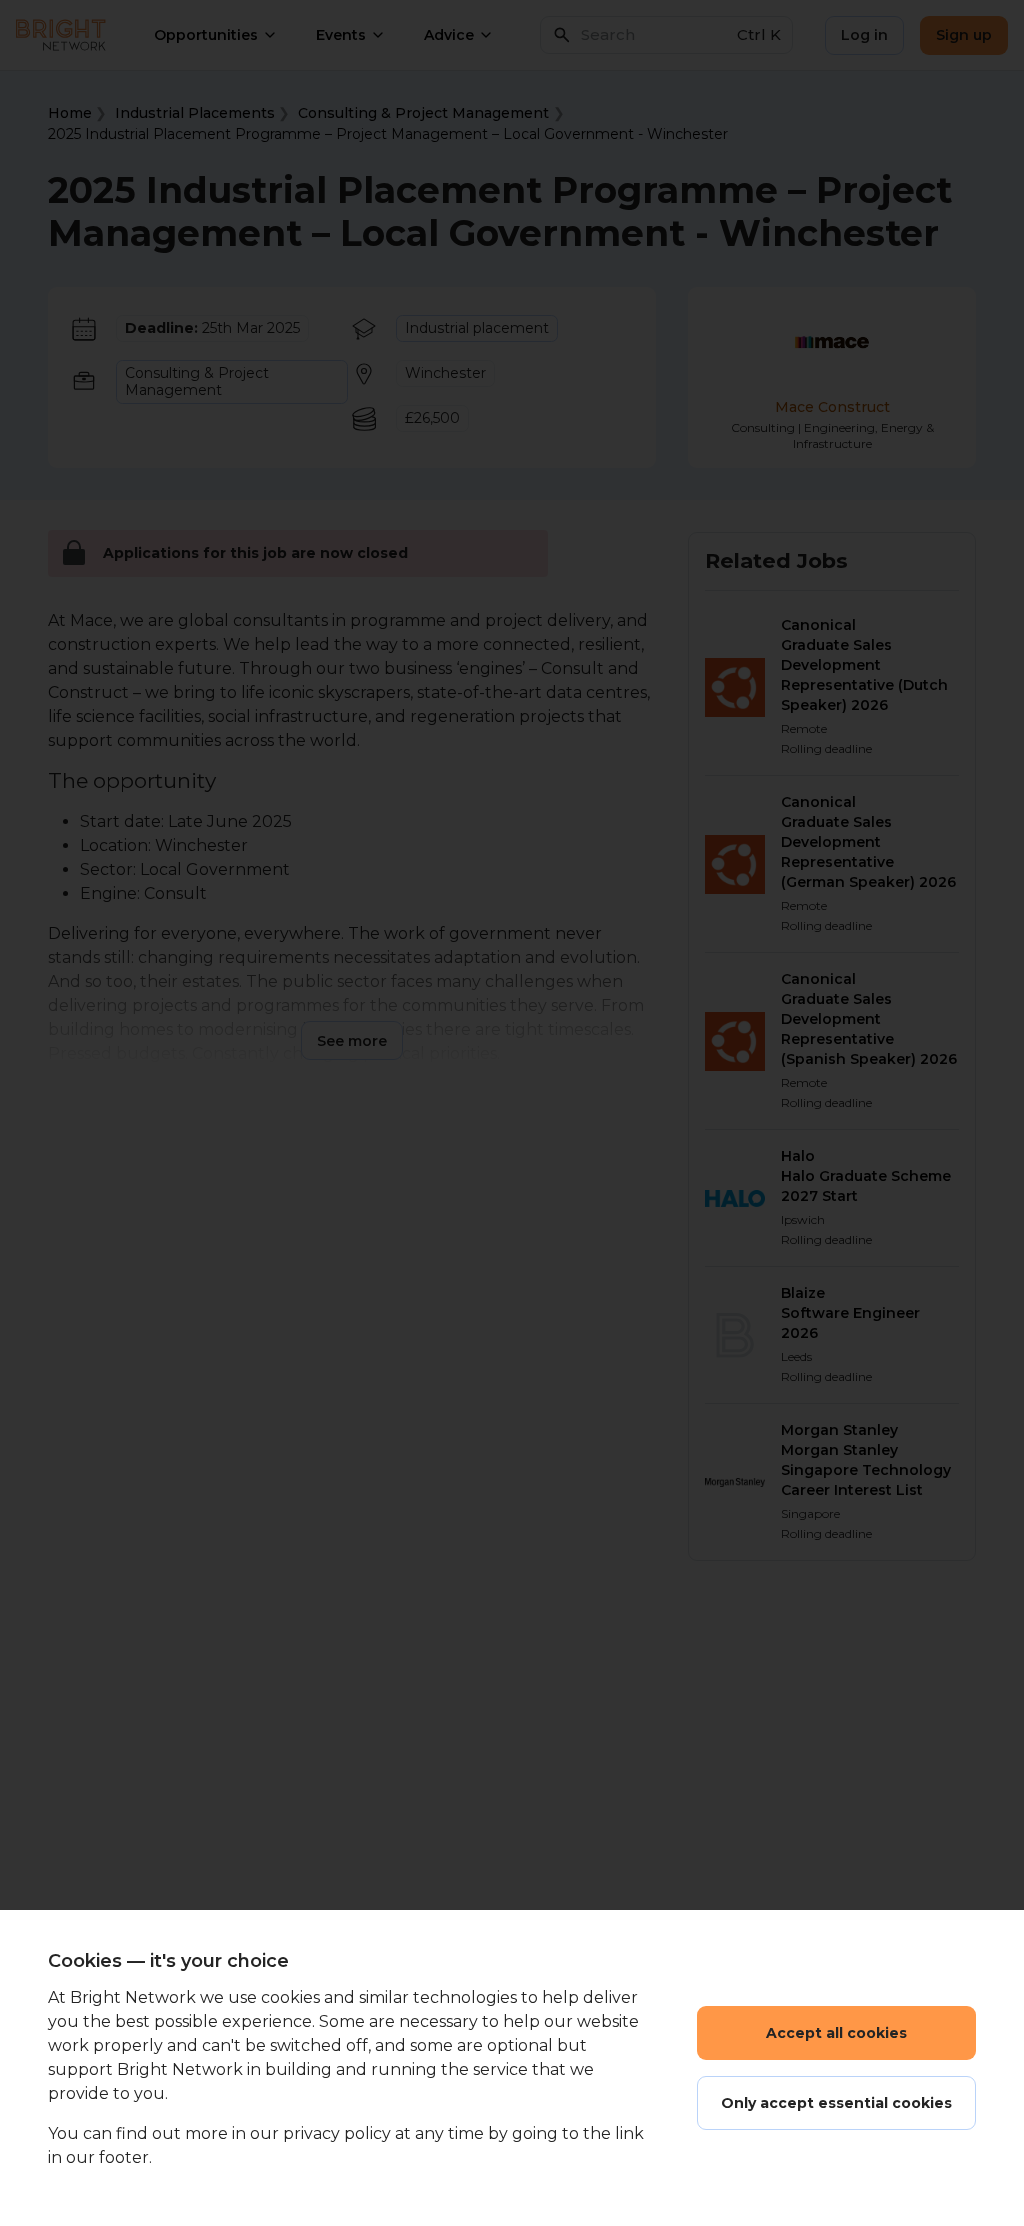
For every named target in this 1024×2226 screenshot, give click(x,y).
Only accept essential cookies (836, 2103)
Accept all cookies (836, 2033)
